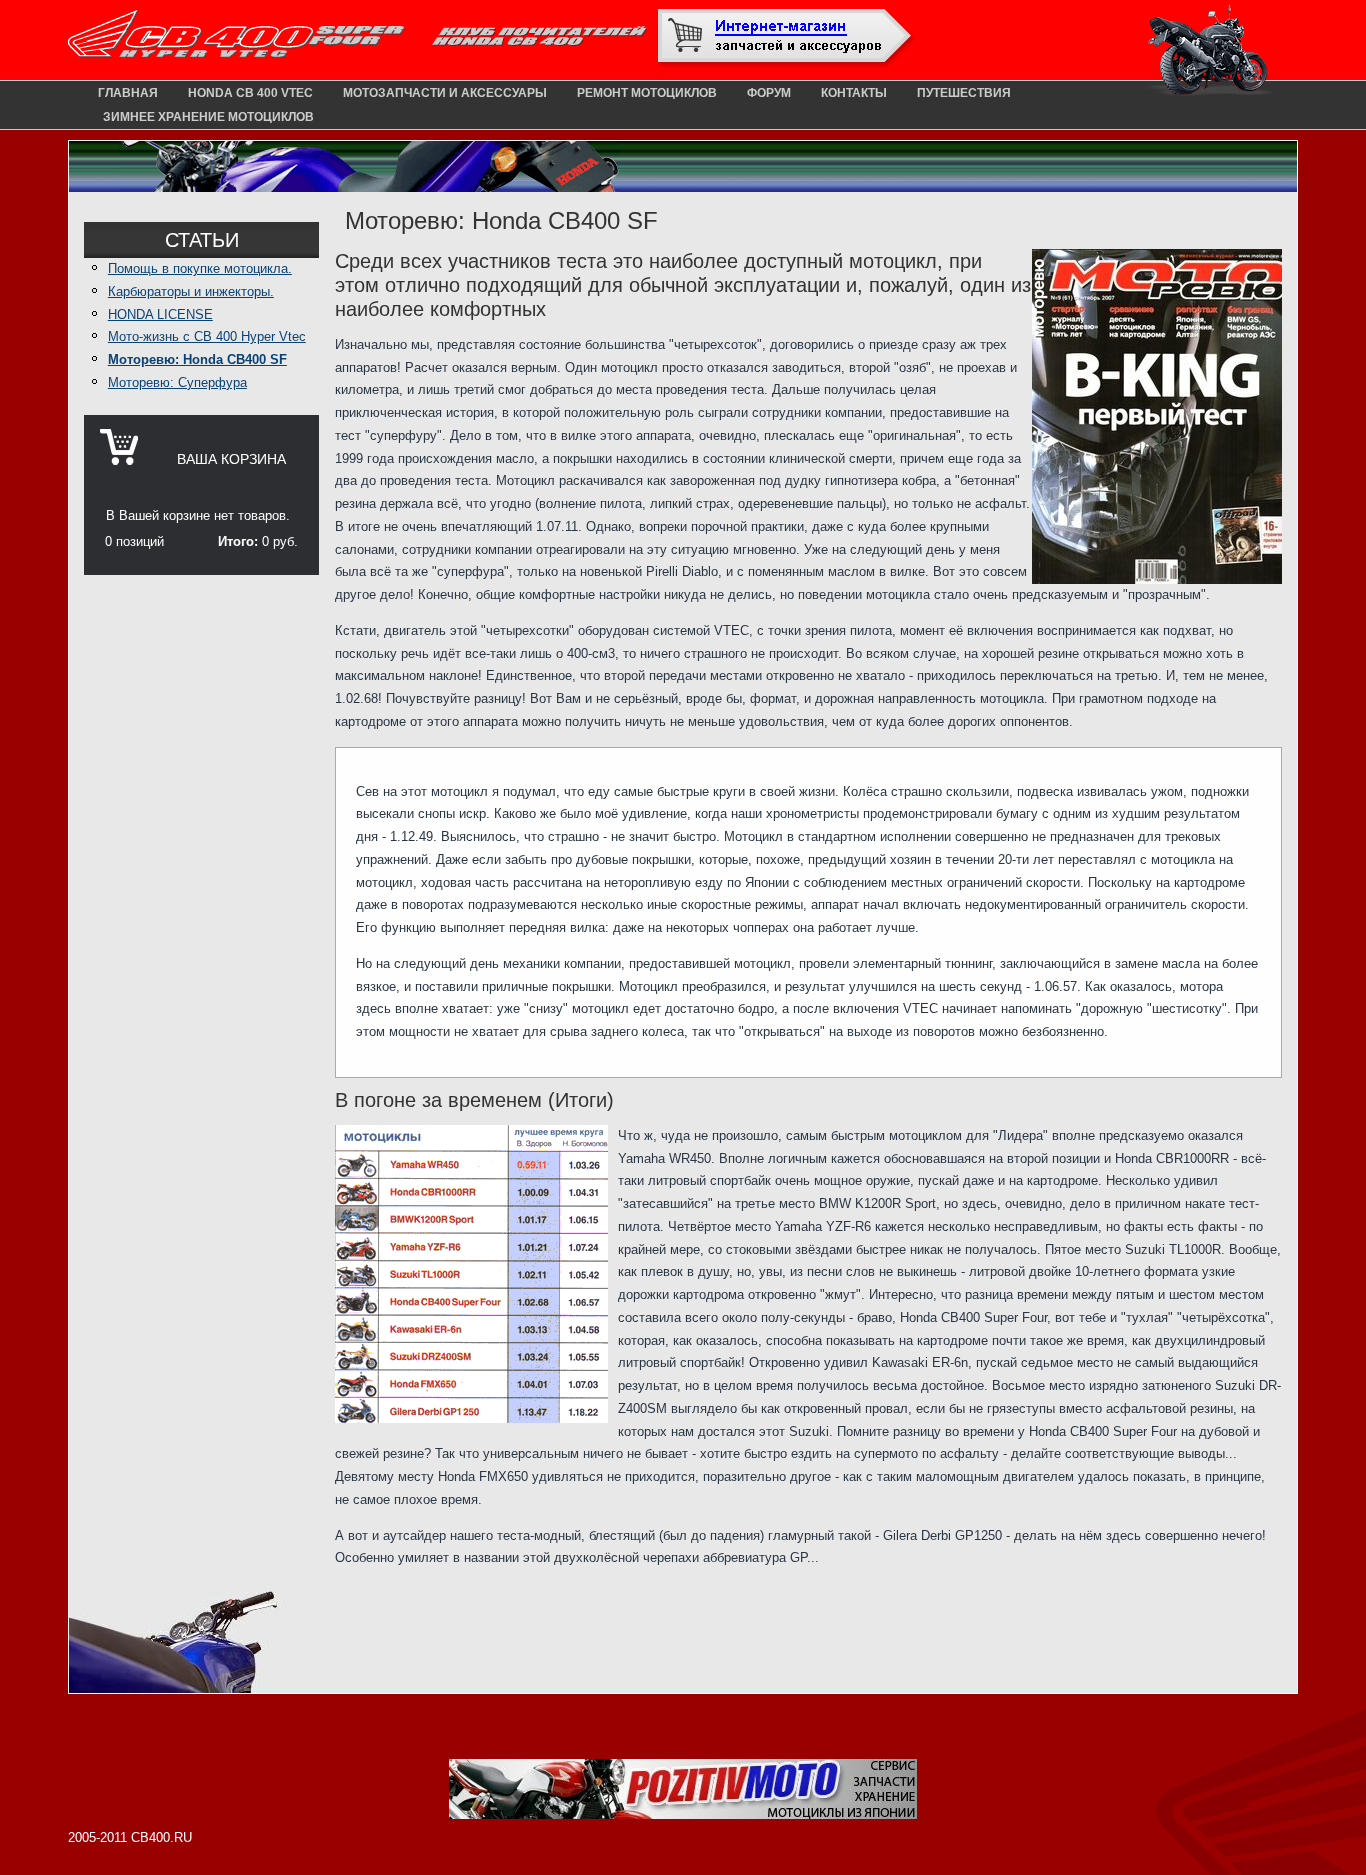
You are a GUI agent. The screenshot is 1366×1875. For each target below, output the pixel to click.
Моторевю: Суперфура (177, 382)
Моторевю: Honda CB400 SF (197, 359)
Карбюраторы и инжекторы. (191, 291)
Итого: (238, 541)
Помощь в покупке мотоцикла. (200, 268)
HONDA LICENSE (160, 314)
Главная (128, 93)
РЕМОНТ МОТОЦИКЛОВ (647, 93)
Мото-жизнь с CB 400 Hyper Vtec (207, 336)
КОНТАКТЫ (854, 93)
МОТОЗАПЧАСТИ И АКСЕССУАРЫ (445, 93)
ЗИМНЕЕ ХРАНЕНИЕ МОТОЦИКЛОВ (208, 117)
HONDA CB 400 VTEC (250, 93)
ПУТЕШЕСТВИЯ (964, 93)
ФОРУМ (769, 93)
